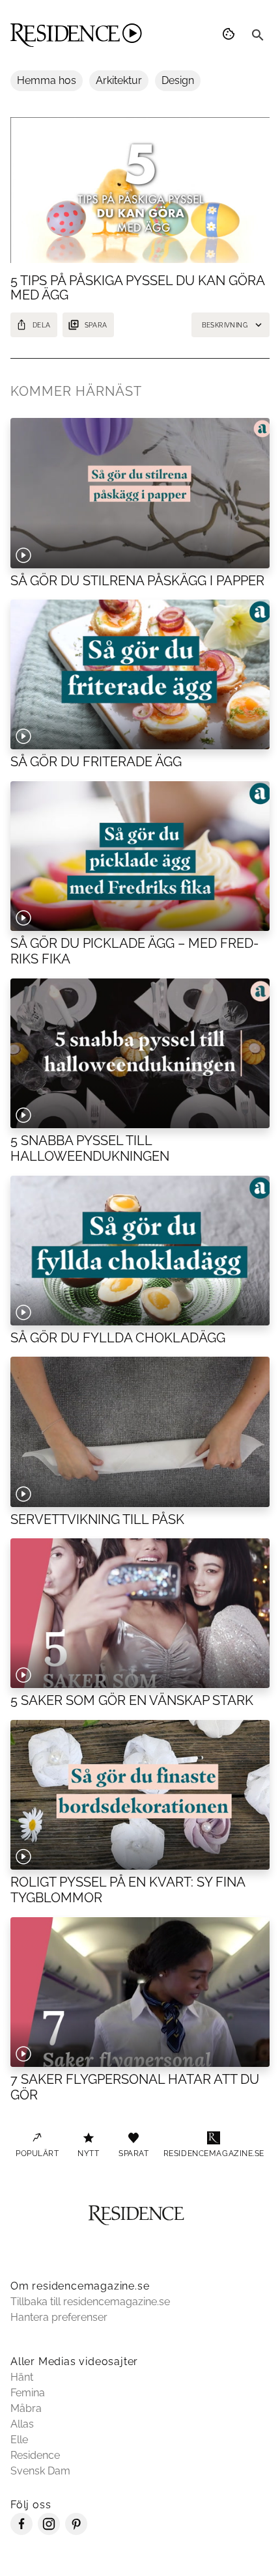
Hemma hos (47, 80)
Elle (19, 2440)
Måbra (26, 2408)
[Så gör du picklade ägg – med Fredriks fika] (140, 856)
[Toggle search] (258, 35)
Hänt (22, 2377)
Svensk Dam (40, 2471)
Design (178, 80)
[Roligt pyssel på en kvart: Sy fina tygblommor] (140, 1795)
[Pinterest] (76, 2531)
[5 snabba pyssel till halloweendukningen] (140, 1053)
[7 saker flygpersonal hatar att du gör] (140, 1992)
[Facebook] (21, 2531)
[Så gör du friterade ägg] (140, 674)
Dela (42, 325)
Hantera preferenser (59, 2317)
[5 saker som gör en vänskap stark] (140, 1613)
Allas (22, 2424)
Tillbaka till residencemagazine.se (90, 2302)
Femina (28, 2393)
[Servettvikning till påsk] (140, 1432)
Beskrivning (225, 325)
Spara (96, 325)
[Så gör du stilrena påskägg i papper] (140, 493)
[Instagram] (49, 2531)
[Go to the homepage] (76, 35)
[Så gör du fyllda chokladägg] (140, 1251)
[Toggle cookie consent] (231, 35)
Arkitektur (119, 80)
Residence (35, 2455)
